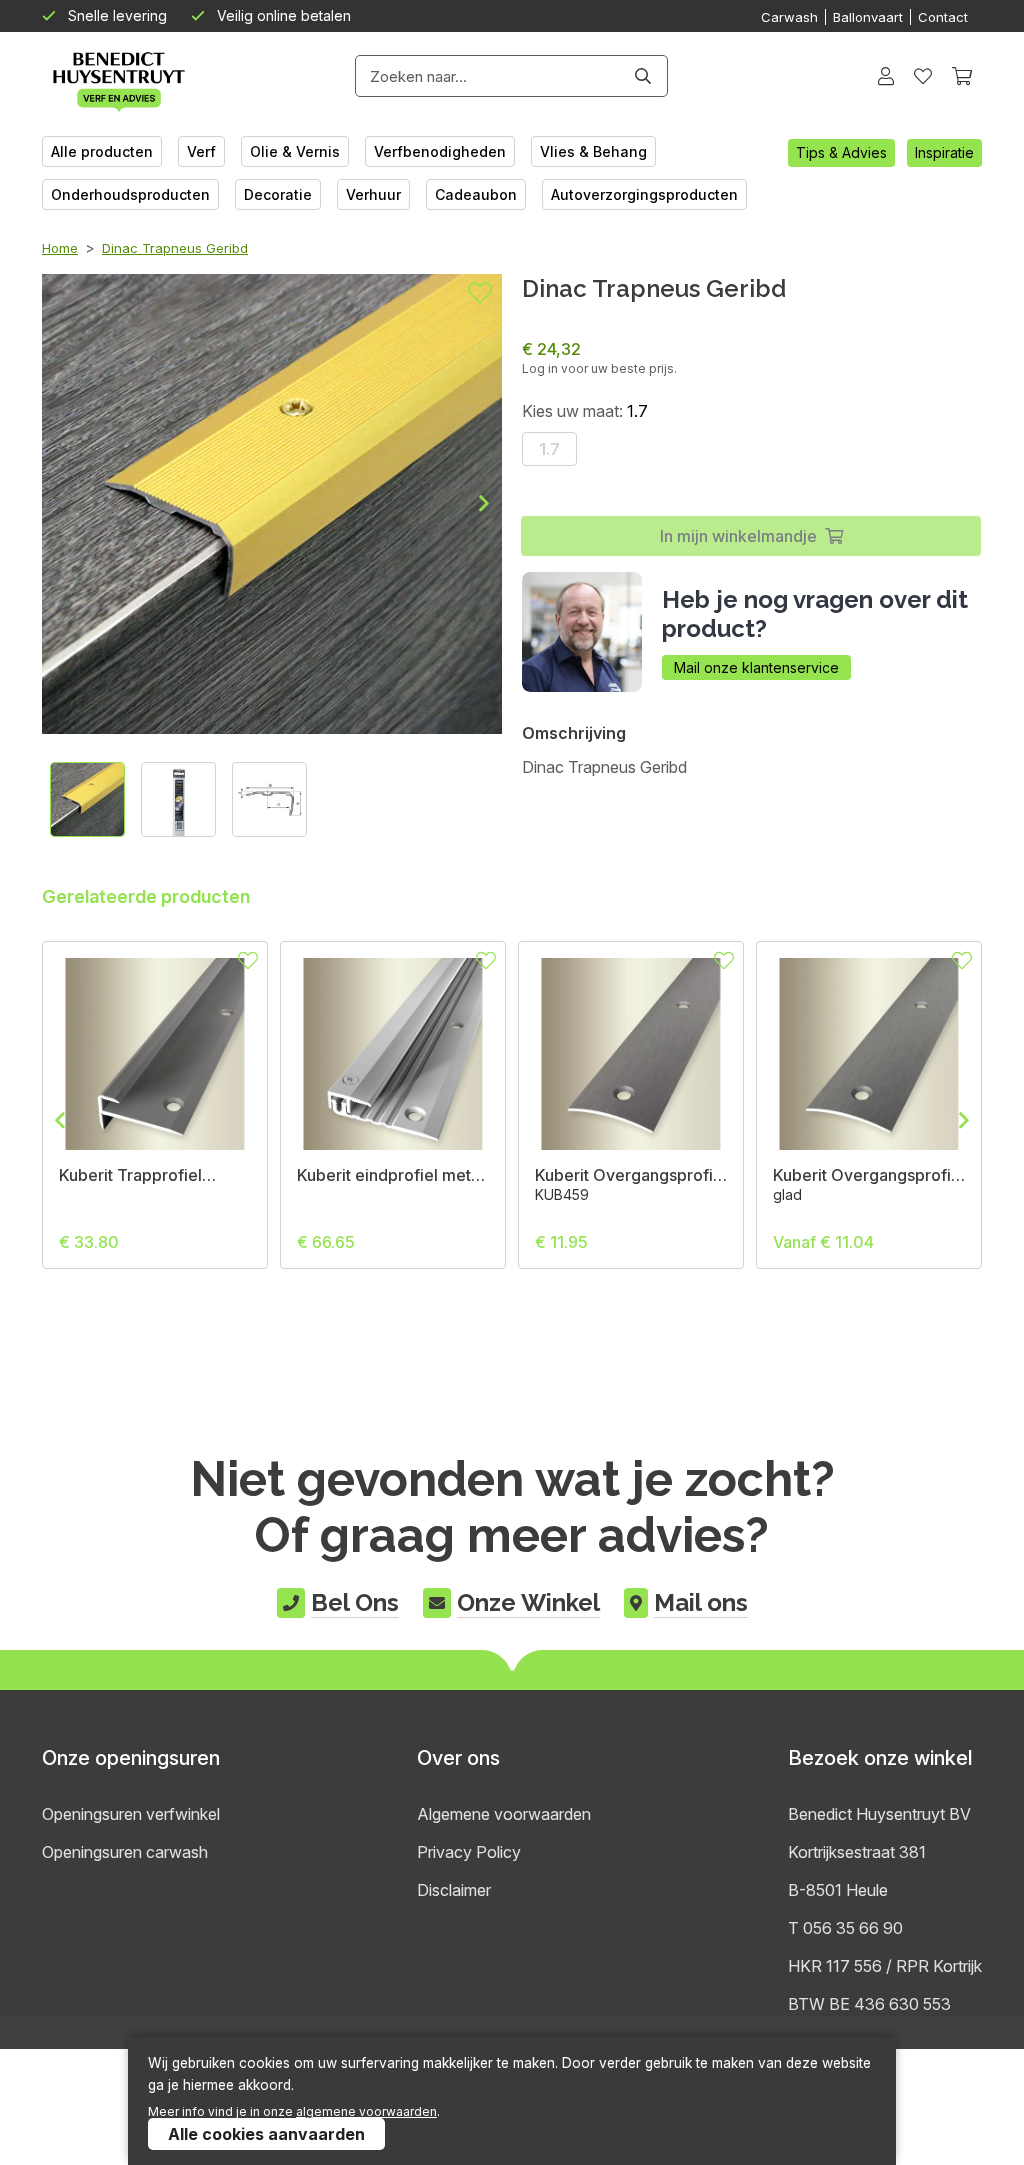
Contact (943, 17)
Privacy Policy (469, 1852)
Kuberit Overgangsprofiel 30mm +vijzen (869, 1175)
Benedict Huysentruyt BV (879, 1814)
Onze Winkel (528, 1602)
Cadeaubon (476, 194)
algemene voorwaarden (366, 2111)
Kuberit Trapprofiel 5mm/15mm (130, 1175)
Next (468, 503)
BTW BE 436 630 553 (869, 2004)
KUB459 (562, 1194)
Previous (76, 1120)
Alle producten (102, 151)
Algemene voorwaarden (504, 1814)
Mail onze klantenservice (756, 667)
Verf (201, 151)
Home (60, 248)
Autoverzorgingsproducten (644, 194)
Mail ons (701, 1602)
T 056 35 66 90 (845, 1928)
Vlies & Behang (593, 151)
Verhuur (373, 194)
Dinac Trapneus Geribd (175, 248)
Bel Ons (355, 1602)
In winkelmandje (738, 536)
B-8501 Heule (838, 1890)
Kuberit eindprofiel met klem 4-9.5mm (384, 1175)
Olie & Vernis (295, 151)
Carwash (789, 17)
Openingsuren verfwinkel (131, 1814)
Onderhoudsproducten (130, 194)
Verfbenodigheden (440, 151)
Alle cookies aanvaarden (266, 2134)
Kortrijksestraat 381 (857, 1852)
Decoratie (278, 194)
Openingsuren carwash (125, 1852)
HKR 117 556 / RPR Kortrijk (885, 1966)
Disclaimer (454, 1890)
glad (787, 1194)
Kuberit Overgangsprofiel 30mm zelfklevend (631, 1175)
